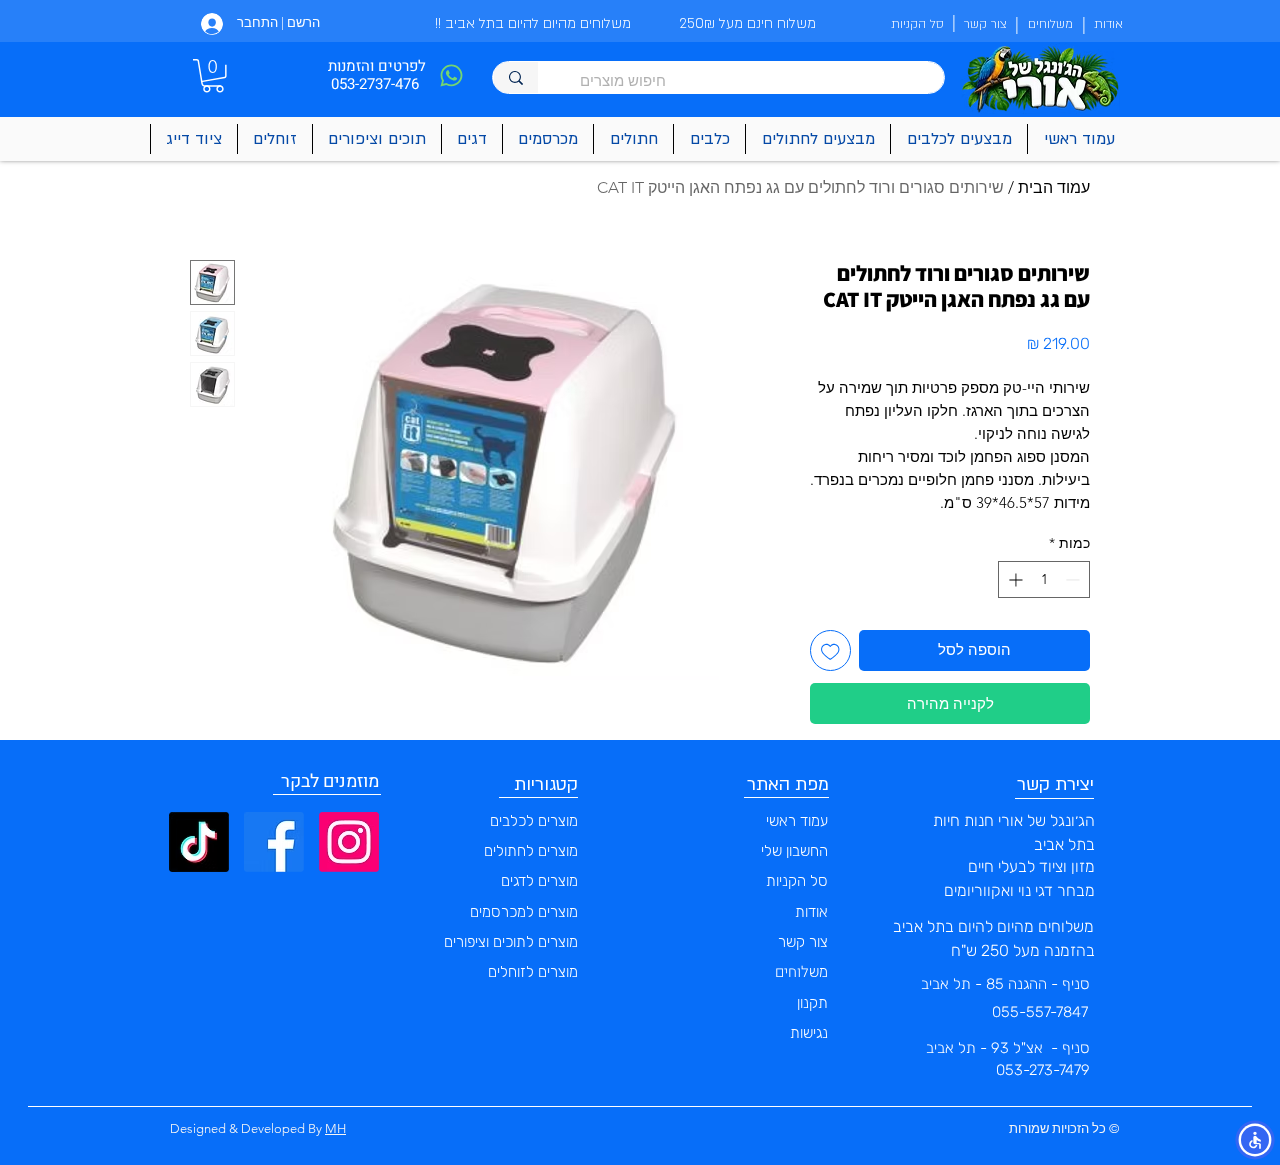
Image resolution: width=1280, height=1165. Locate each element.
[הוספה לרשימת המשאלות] (830, 650)
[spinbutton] (1044, 579)
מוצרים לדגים (539, 881)
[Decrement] (1074, 579)
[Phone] (451, 75)
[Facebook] (274, 842)
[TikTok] (199, 842)
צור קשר (803, 942)
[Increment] (1013, 579)
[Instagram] (349, 842)
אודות (811, 912)
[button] (213, 76)
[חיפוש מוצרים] (515, 77)
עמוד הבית (1054, 187)
